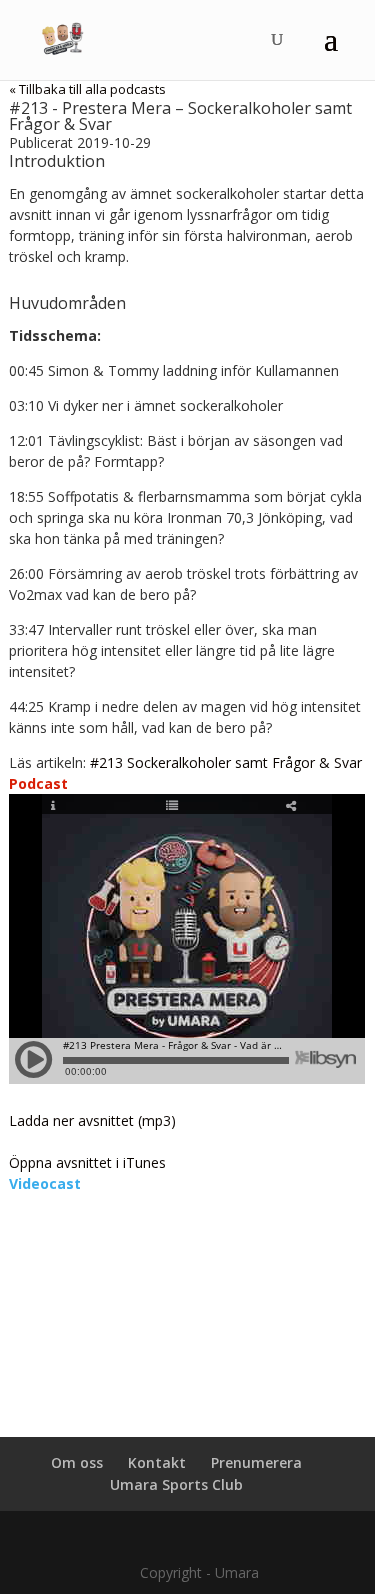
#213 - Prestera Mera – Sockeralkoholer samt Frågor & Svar (180, 116)
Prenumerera (256, 1462)
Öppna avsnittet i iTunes (87, 1162)
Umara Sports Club (176, 1484)
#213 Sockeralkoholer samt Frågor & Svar (226, 762)
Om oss (77, 1462)
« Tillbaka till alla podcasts (87, 89)
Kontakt (157, 1462)
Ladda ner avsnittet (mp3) (92, 1120)
